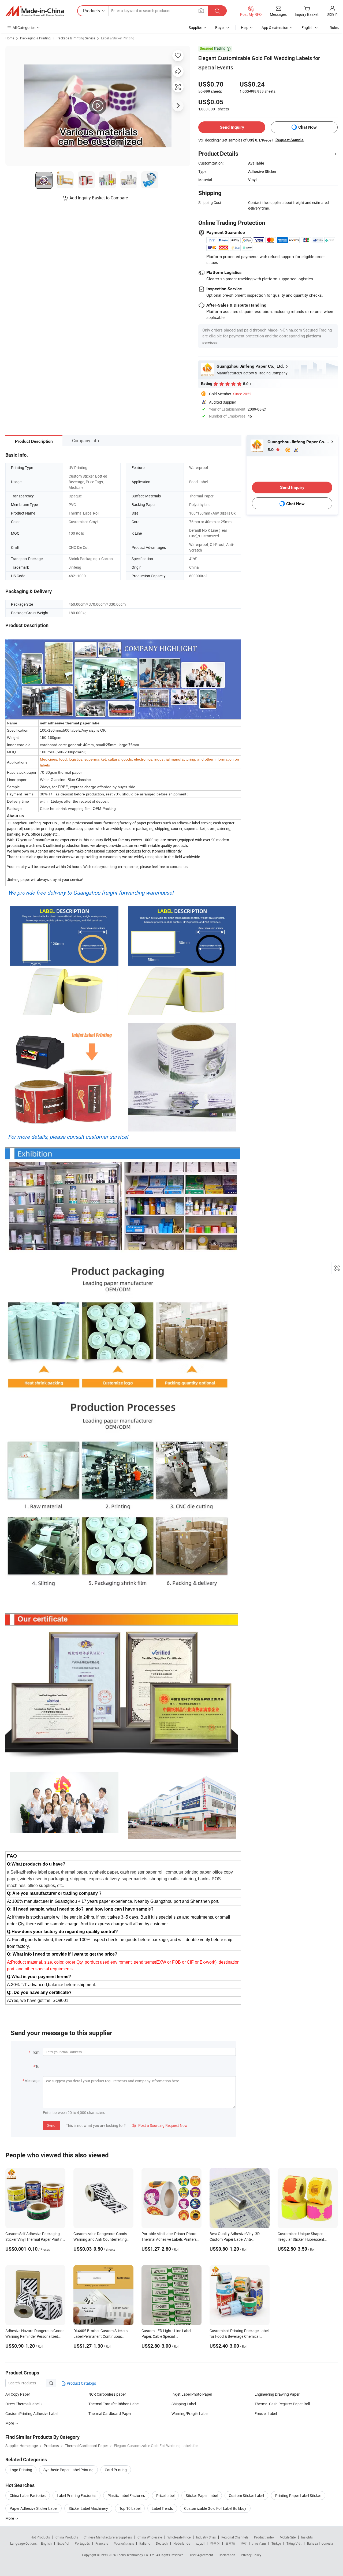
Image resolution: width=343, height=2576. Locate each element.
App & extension (275, 27)
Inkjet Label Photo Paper (192, 2394)
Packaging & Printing (35, 38)
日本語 (230, 2543)
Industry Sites (206, 2537)
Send (51, 2125)
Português (82, 2543)
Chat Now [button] (307, 127)
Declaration (227, 2555)
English (46, 2543)
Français (102, 2543)
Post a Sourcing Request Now (160, 2125)
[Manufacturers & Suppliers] (35, 11)
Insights (307, 2537)
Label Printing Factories (77, 2495)
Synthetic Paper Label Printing (68, 2470)
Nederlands (182, 2543)
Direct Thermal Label (23, 2404)
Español (63, 2543)
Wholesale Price (179, 2537)
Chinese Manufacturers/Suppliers (108, 2537)
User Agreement (202, 2555)
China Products (67, 2537)
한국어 (215, 2543)
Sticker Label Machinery (88, 2508)
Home (10, 38)
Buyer (220, 27)
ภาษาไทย (259, 2543)
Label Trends (162, 2508)
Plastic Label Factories (126, 2495)
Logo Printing (21, 2470)
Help (245, 27)
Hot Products (40, 2537)
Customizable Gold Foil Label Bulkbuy (215, 2508)
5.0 (271, 450)
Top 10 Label (130, 2508)
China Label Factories (28, 2495)
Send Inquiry (232, 127)
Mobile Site (288, 2537)
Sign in (332, 14)
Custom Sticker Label (246, 2495)
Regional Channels (235, 2537)
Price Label (165, 2495)
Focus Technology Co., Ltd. (137, 2555)
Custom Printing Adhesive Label (32, 2413)
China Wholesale (150, 2537)
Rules (334, 27)
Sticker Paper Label (202, 2495)
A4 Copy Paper (18, 2394)
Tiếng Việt (294, 2543)
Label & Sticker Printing (118, 38)
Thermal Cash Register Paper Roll (282, 2404)
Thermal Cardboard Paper (110, 2413)
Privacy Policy (251, 2555)
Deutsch (162, 2543)
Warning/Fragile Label (190, 2413)
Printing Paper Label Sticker (298, 2495)
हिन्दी (244, 2543)
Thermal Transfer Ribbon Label (114, 2404)
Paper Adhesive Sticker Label (33, 2508)
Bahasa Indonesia (320, 2543)
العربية (200, 2543)
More (10, 2518)
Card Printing (116, 2470)
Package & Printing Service (76, 38)
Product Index (264, 2537)
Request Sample (290, 140)
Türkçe (276, 2543)
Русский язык (124, 2543)
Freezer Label (266, 2413)
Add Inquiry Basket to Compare (99, 198)
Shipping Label (184, 2404)
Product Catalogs (81, 2383)
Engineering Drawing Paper (277, 2394)
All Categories (24, 27)
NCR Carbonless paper (107, 2394)
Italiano (145, 2543)
